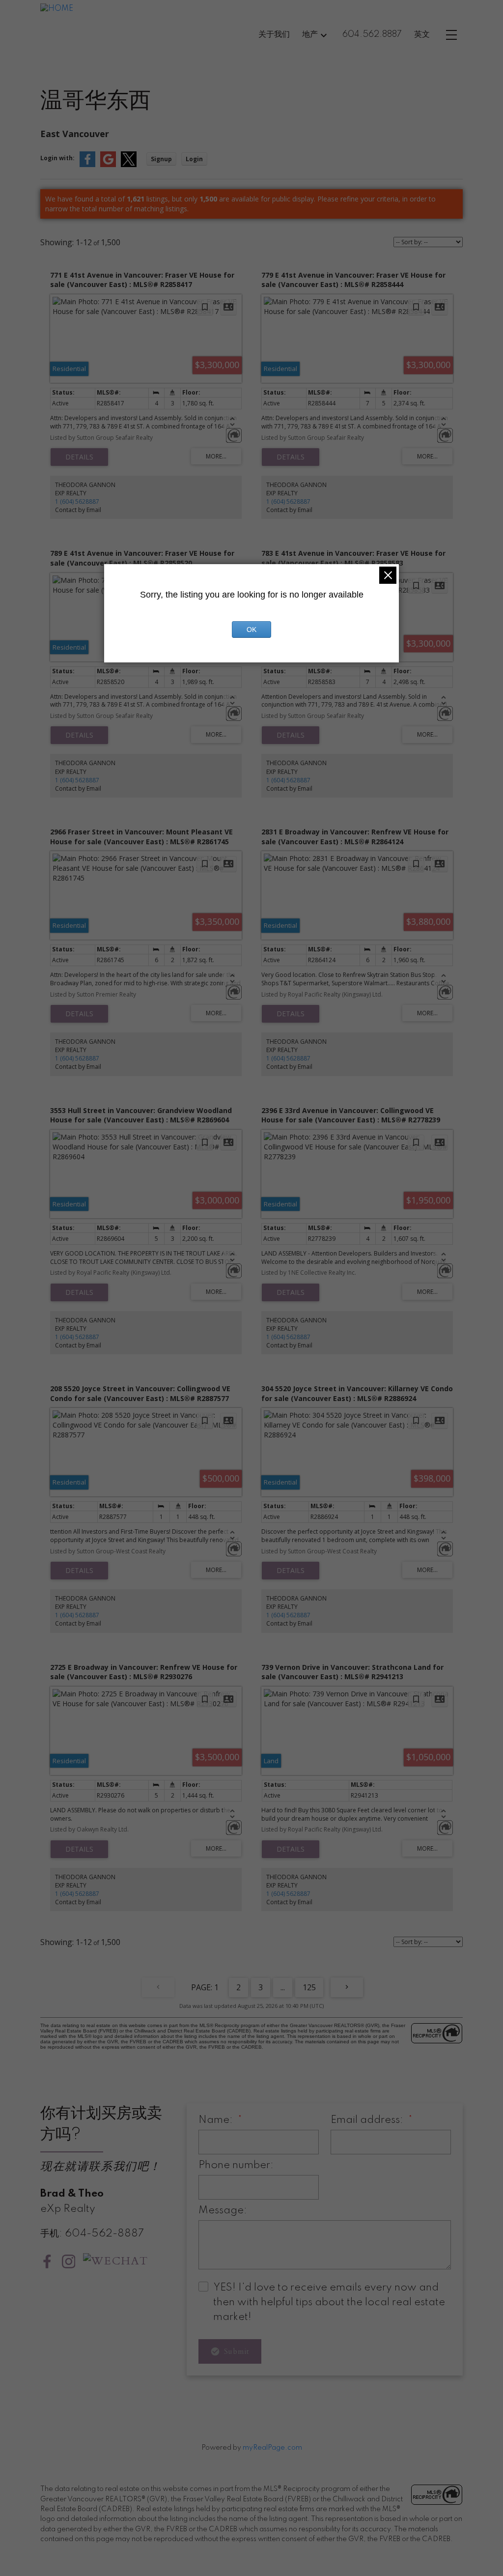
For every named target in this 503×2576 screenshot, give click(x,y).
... (283, 1987)
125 (309, 1987)
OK (251, 630)
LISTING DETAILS (79, 457)
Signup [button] (161, 159)
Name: (217, 2120)
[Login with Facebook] (87, 165)
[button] (47, 2261)
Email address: (368, 2120)
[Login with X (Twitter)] (129, 165)
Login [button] (194, 159)
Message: (223, 2211)
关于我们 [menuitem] (274, 34)
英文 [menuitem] (422, 34)
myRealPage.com (272, 2448)
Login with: (57, 158)
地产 (310, 34)
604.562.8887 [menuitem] (372, 34)
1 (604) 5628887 (77, 501)
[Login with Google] (108, 165)
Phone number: (236, 2165)
